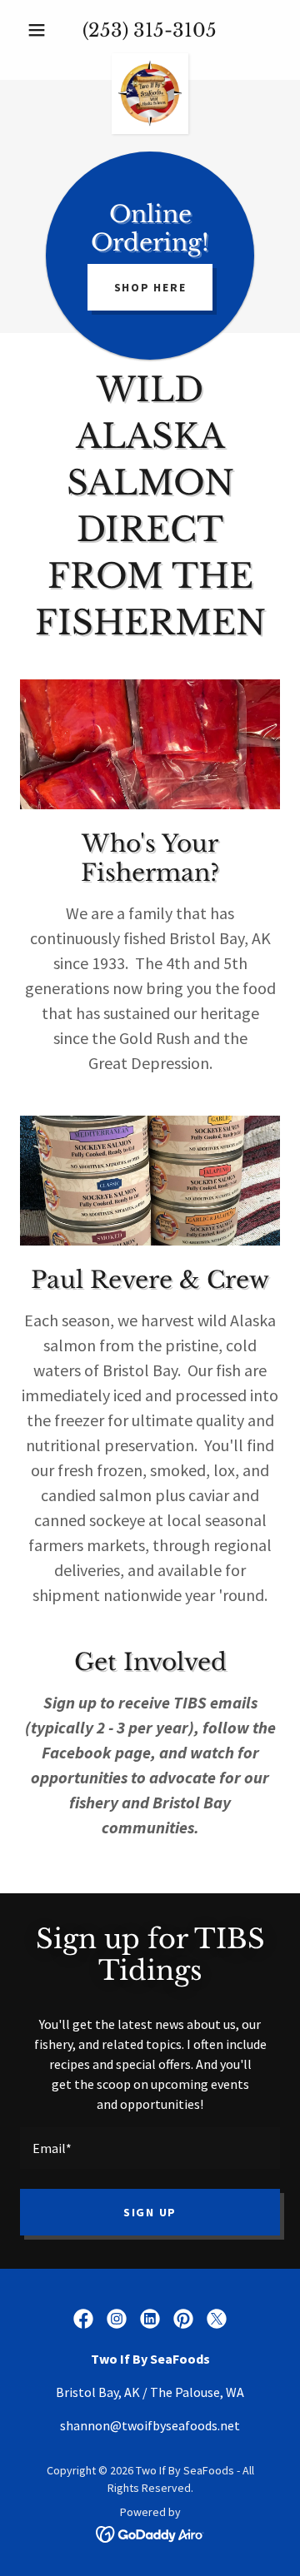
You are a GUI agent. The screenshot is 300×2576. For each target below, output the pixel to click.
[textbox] (150, 2148)
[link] (150, 60)
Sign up (150, 2212)
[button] (40, 30)
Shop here (150, 287)
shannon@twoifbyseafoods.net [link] (150, 2425)
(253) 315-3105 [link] (150, 30)
